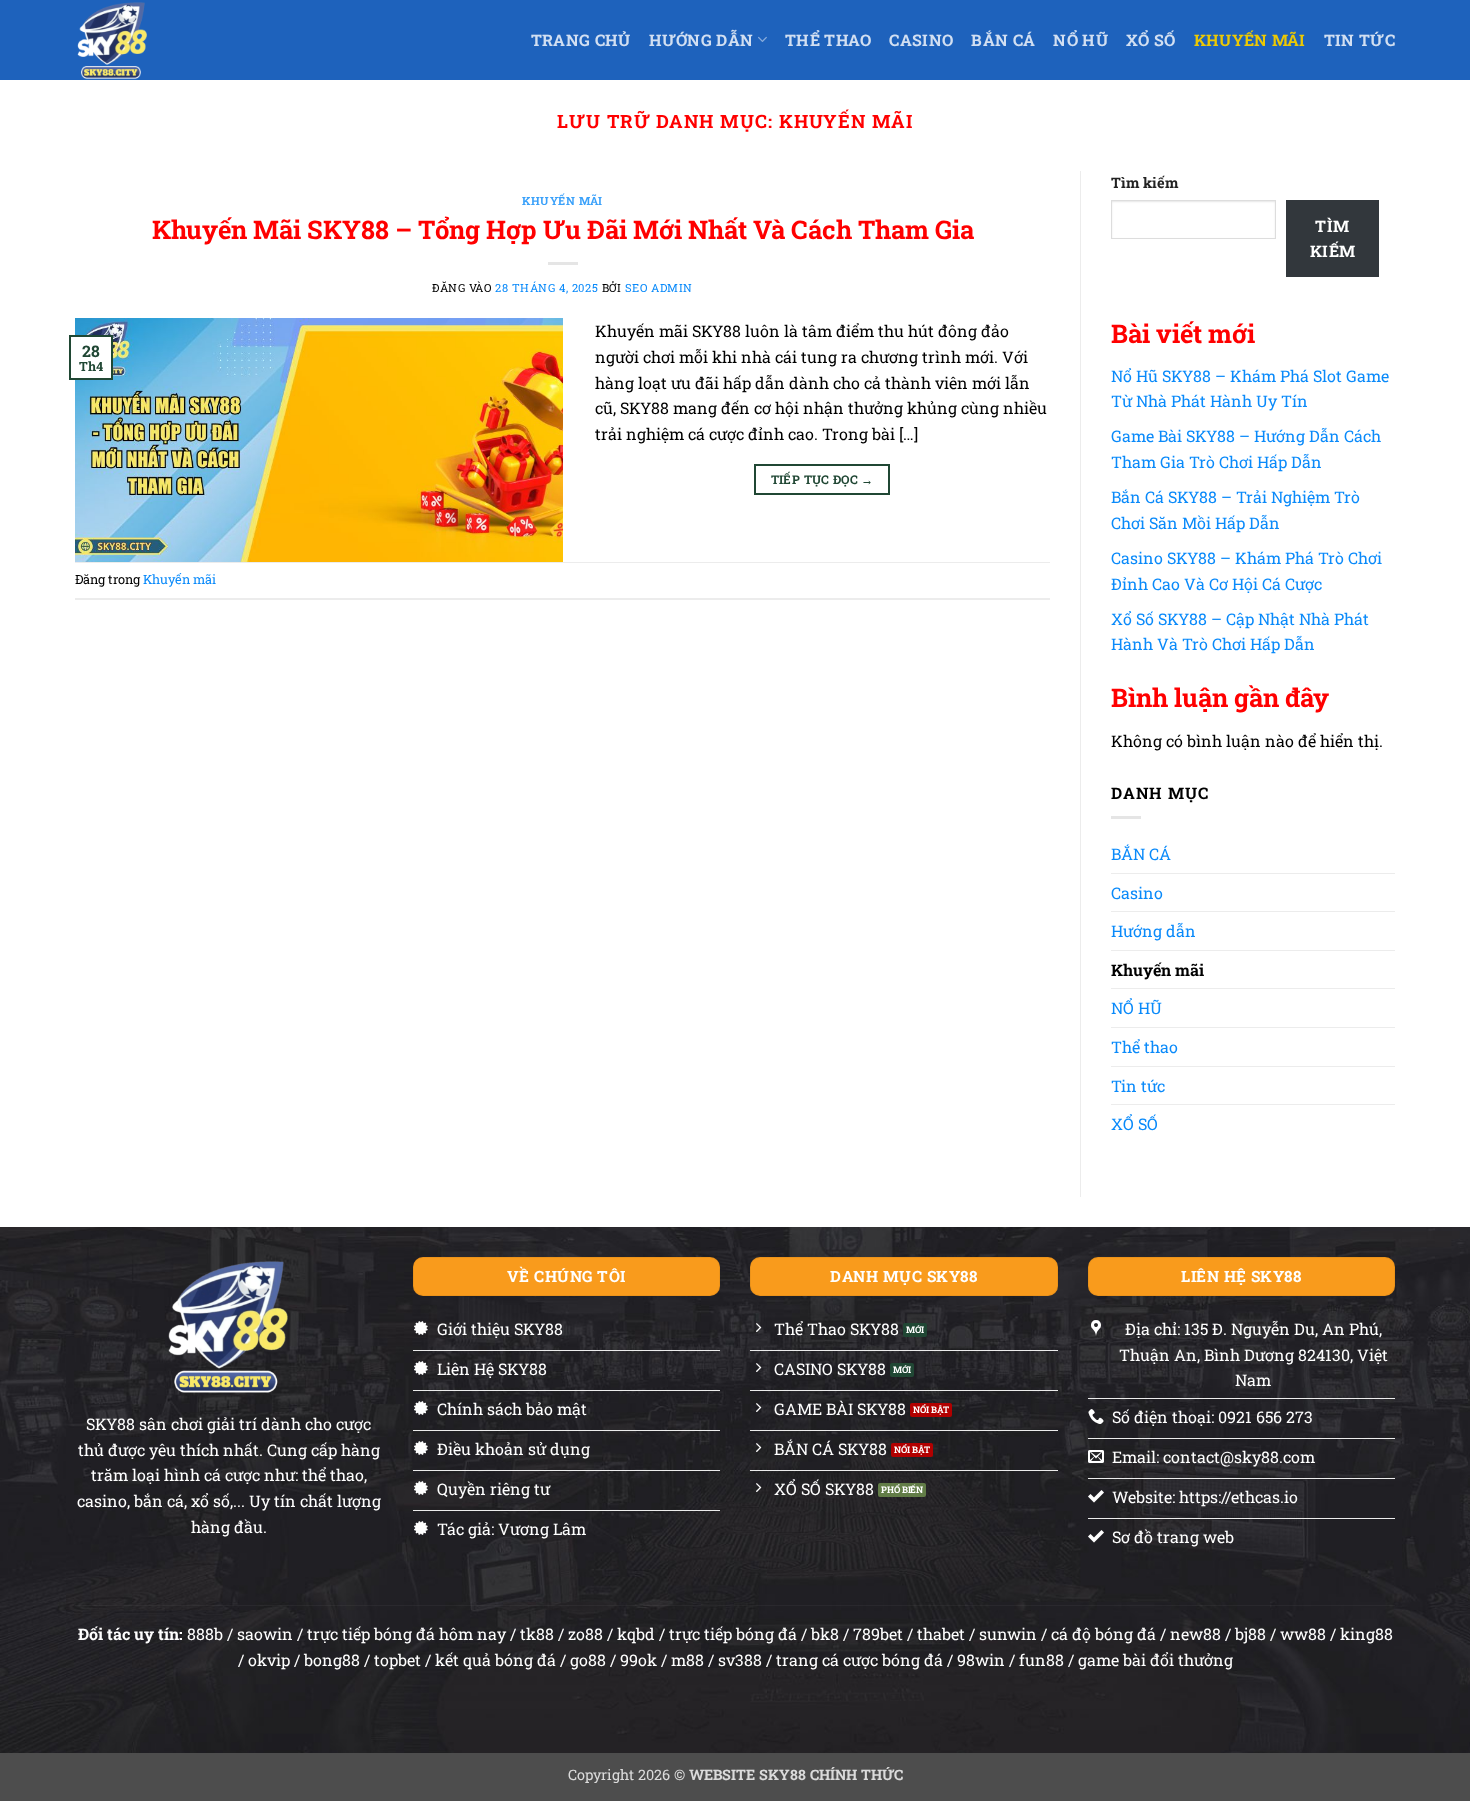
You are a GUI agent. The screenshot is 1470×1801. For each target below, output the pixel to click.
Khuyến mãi (1250, 39)
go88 (588, 1659)
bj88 (1250, 1633)
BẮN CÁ (1003, 39)
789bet (878, 1633)
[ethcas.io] (136, 40)
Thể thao (1144, 1046)
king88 (1366, 1633)
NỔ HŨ (1080, 39)
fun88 (1041, 1659)
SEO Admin (659, 287)
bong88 (332, 1659)
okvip (269, 1659)
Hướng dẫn (701, 39)
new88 (1195, 1633)
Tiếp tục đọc (822, 479)
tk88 (537, 1633)
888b (205, 1633)
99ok (638, 1659)
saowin (265, 1633)
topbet (397, 1659)
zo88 (585, 1633)
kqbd (636, 1633)
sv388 (740, 1659)
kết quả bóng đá (495, 1659)
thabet (941, 1633)
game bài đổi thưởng (1155, 1659)
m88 (687, 1659)
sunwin (1008, 1633)
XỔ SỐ (1151, 39)
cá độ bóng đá (1103, 1633)
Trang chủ (581, 39)
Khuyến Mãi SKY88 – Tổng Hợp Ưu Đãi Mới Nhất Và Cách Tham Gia (563, 229)
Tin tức (1359, 39)
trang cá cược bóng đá (859, 1659)
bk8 (825, 1633)
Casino (1137, 892)
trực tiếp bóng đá (733, 1633)
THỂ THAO (828, 39)
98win (981, 1659)
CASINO (921, 39)
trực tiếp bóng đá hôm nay (406, 1633)
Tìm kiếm (1144, 182)
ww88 (1303, 1633)
